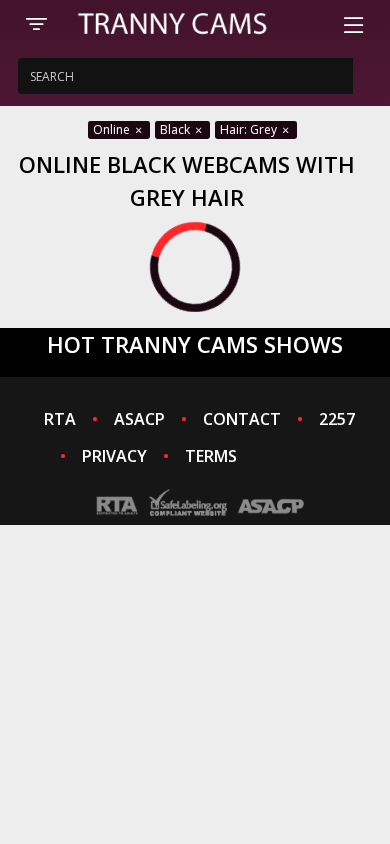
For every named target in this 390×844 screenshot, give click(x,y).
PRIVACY (114, 456)
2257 (337, 419)
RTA (60, 419)
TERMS (211, 456)
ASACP (139, 419)
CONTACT (242, 419)
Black (176, 129)
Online (113, 129)
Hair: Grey (250, 129)
